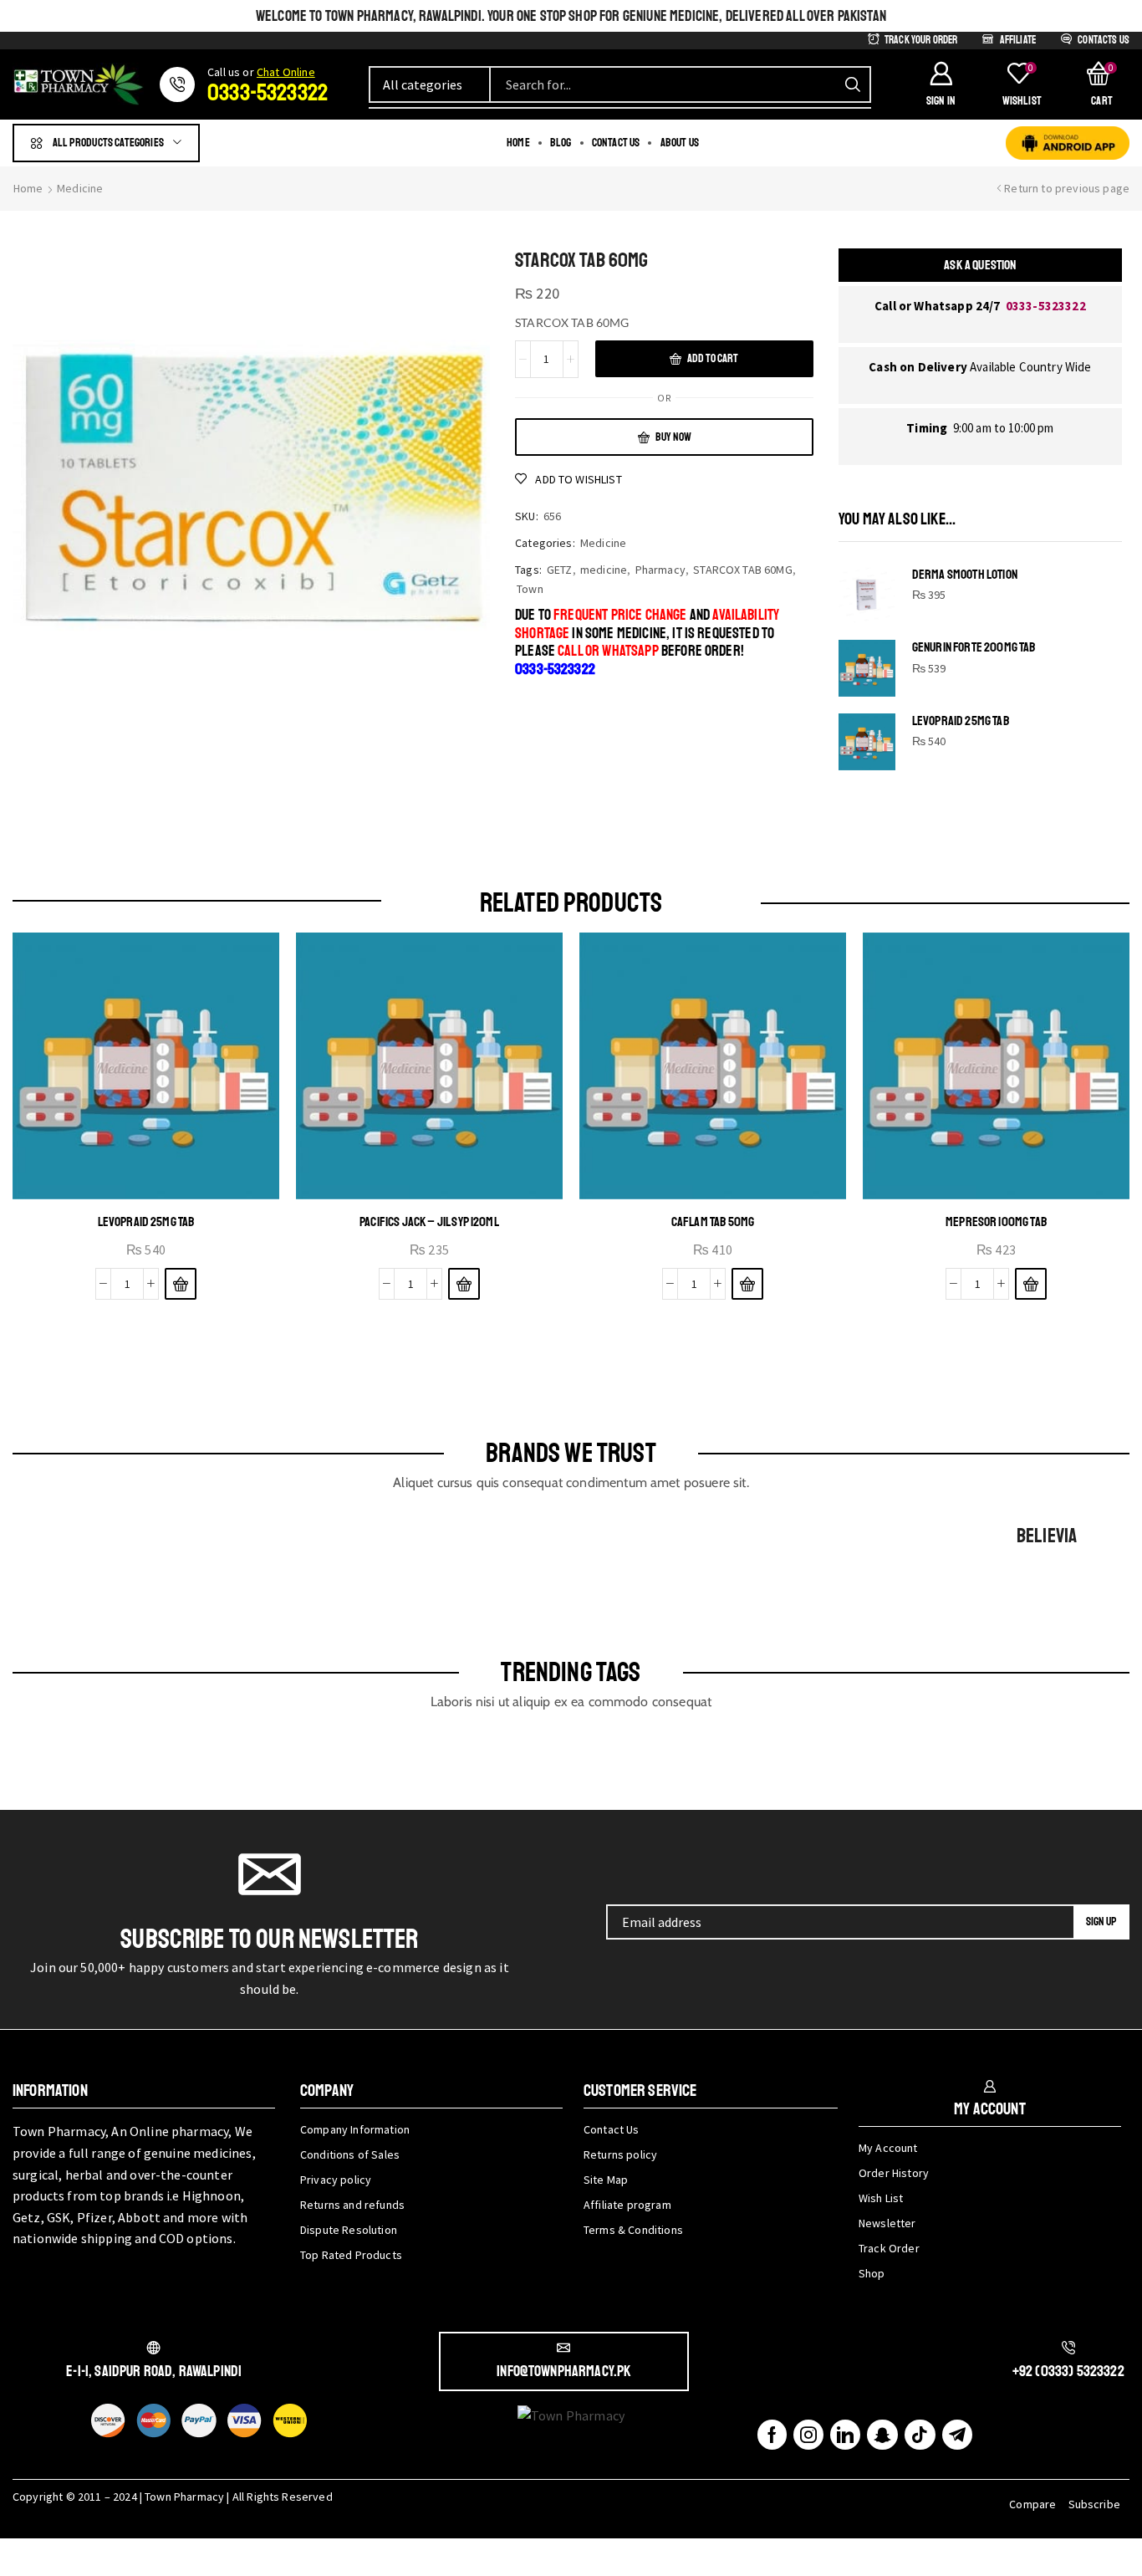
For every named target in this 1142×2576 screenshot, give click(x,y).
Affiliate (1018, 40)
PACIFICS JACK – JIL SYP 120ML (429, 1222)
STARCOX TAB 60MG (743, 570)
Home (28, 188)
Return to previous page (1067, 188)
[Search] (853, 84)
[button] (941, 84)
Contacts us (1104, 40)
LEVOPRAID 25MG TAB (961, 721)
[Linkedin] (845, 2435)
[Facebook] (772, 2435)
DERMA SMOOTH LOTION (965, 575)
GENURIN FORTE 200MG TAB (974, 648)
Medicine (80, 188)
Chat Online (286, 72)
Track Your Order (921, 40)
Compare (1032, 2504)
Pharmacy (660, 570)
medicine (604, 570)
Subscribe (1094, 2504)
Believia (1047, 1536)
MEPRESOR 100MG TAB (996, 1222)
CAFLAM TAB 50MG (713, 1222)
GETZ (560, 570)
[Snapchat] (882, 2435)
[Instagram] (808, 2435)
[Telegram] (957, 2435)
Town (530, 589)
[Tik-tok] (920, 2435)
